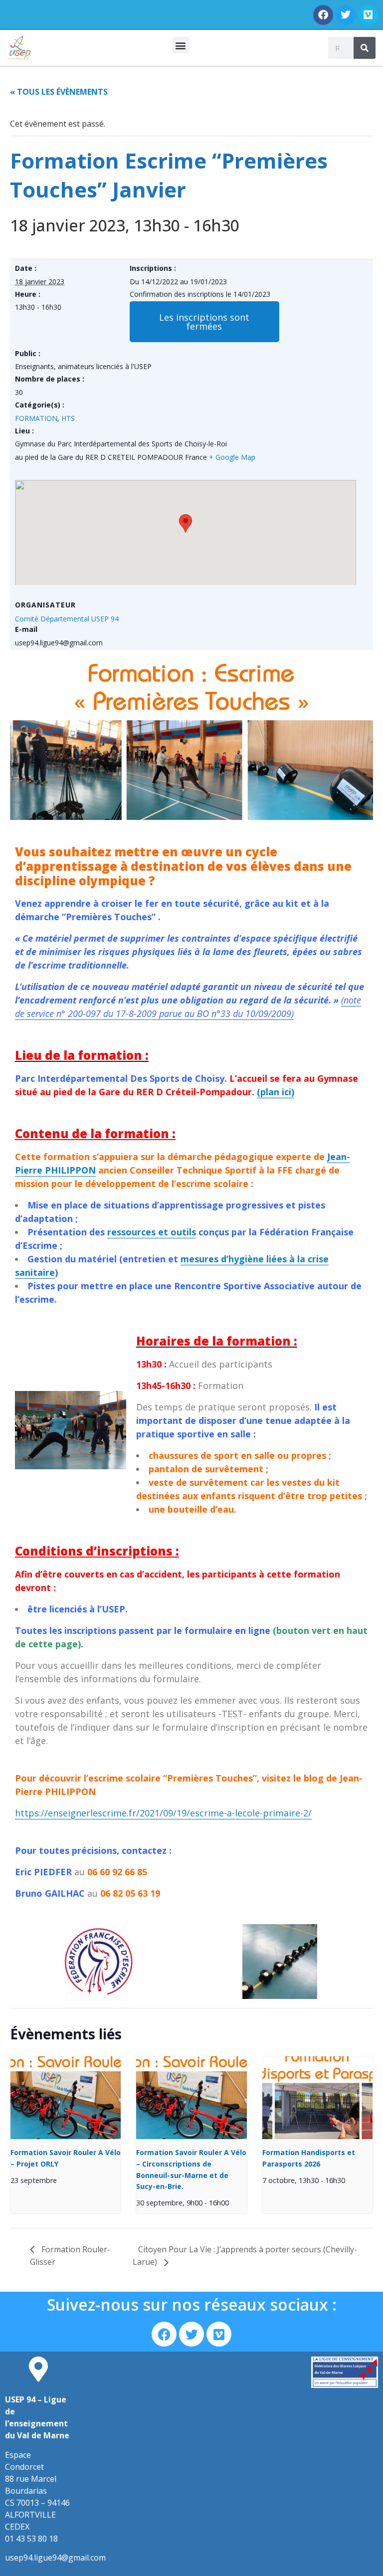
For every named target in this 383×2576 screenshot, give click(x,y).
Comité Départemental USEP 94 (67, 619)
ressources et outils (152, 1232)
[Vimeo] (368, 15)
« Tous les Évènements (59, 92)
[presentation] (66, 2098)
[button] (181, 45)
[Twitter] (346, 15)
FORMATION (36, 418)
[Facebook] (323, 15)
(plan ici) (276, 1092)
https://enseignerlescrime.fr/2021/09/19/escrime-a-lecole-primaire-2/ (163, 1813)
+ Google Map (232, 457)
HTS (68, 418)
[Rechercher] (365, 48)
